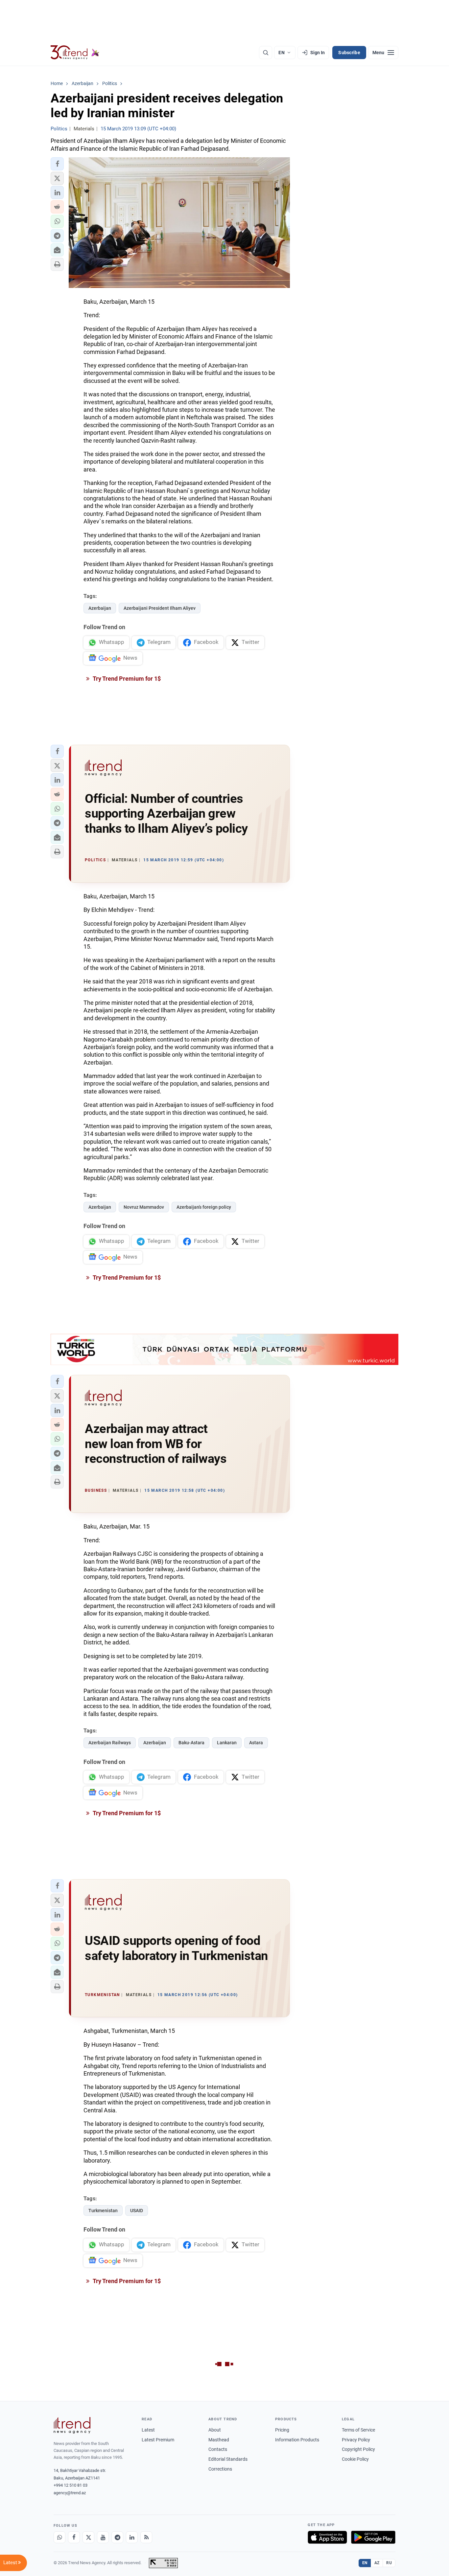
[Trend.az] (75, 53)
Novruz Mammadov (144, 1207)
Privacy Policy (356, 2440)
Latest (148, 2430)
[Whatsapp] (59, 2537)
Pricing (282, 2430)
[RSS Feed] (146, 2537)
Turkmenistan (103, 2211)
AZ (377, 2563)
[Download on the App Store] (327, 2537)
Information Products (297, 2440)
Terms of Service (358, 2430)
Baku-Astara (191, 1743)
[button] (57, 164)
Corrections (220, 2469)
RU (389, 2563)
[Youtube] (103, 2537)
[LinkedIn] (132, 2537)
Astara (256, 1743)
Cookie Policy (355, 2459)
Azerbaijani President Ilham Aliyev (160, 608)
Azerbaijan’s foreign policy (204, 1207)
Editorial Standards (228, 2459)
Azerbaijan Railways (110, 1743)
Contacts (218, 2449)
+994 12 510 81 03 (71, 2485)
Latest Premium (158, 2440)
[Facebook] (74, 2537)
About (215, 2430)
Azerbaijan (100, 608)
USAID (137, 2211)
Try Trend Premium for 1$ (126, 679)
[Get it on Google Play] (373, 2537)
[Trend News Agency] (72, 2425)
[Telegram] (117, 2537)
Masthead (219, 2440)
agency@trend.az (70, 2493)
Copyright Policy (358, 2449)
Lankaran (227, 1743)
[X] (88, 2537)
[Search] (266, 53)
